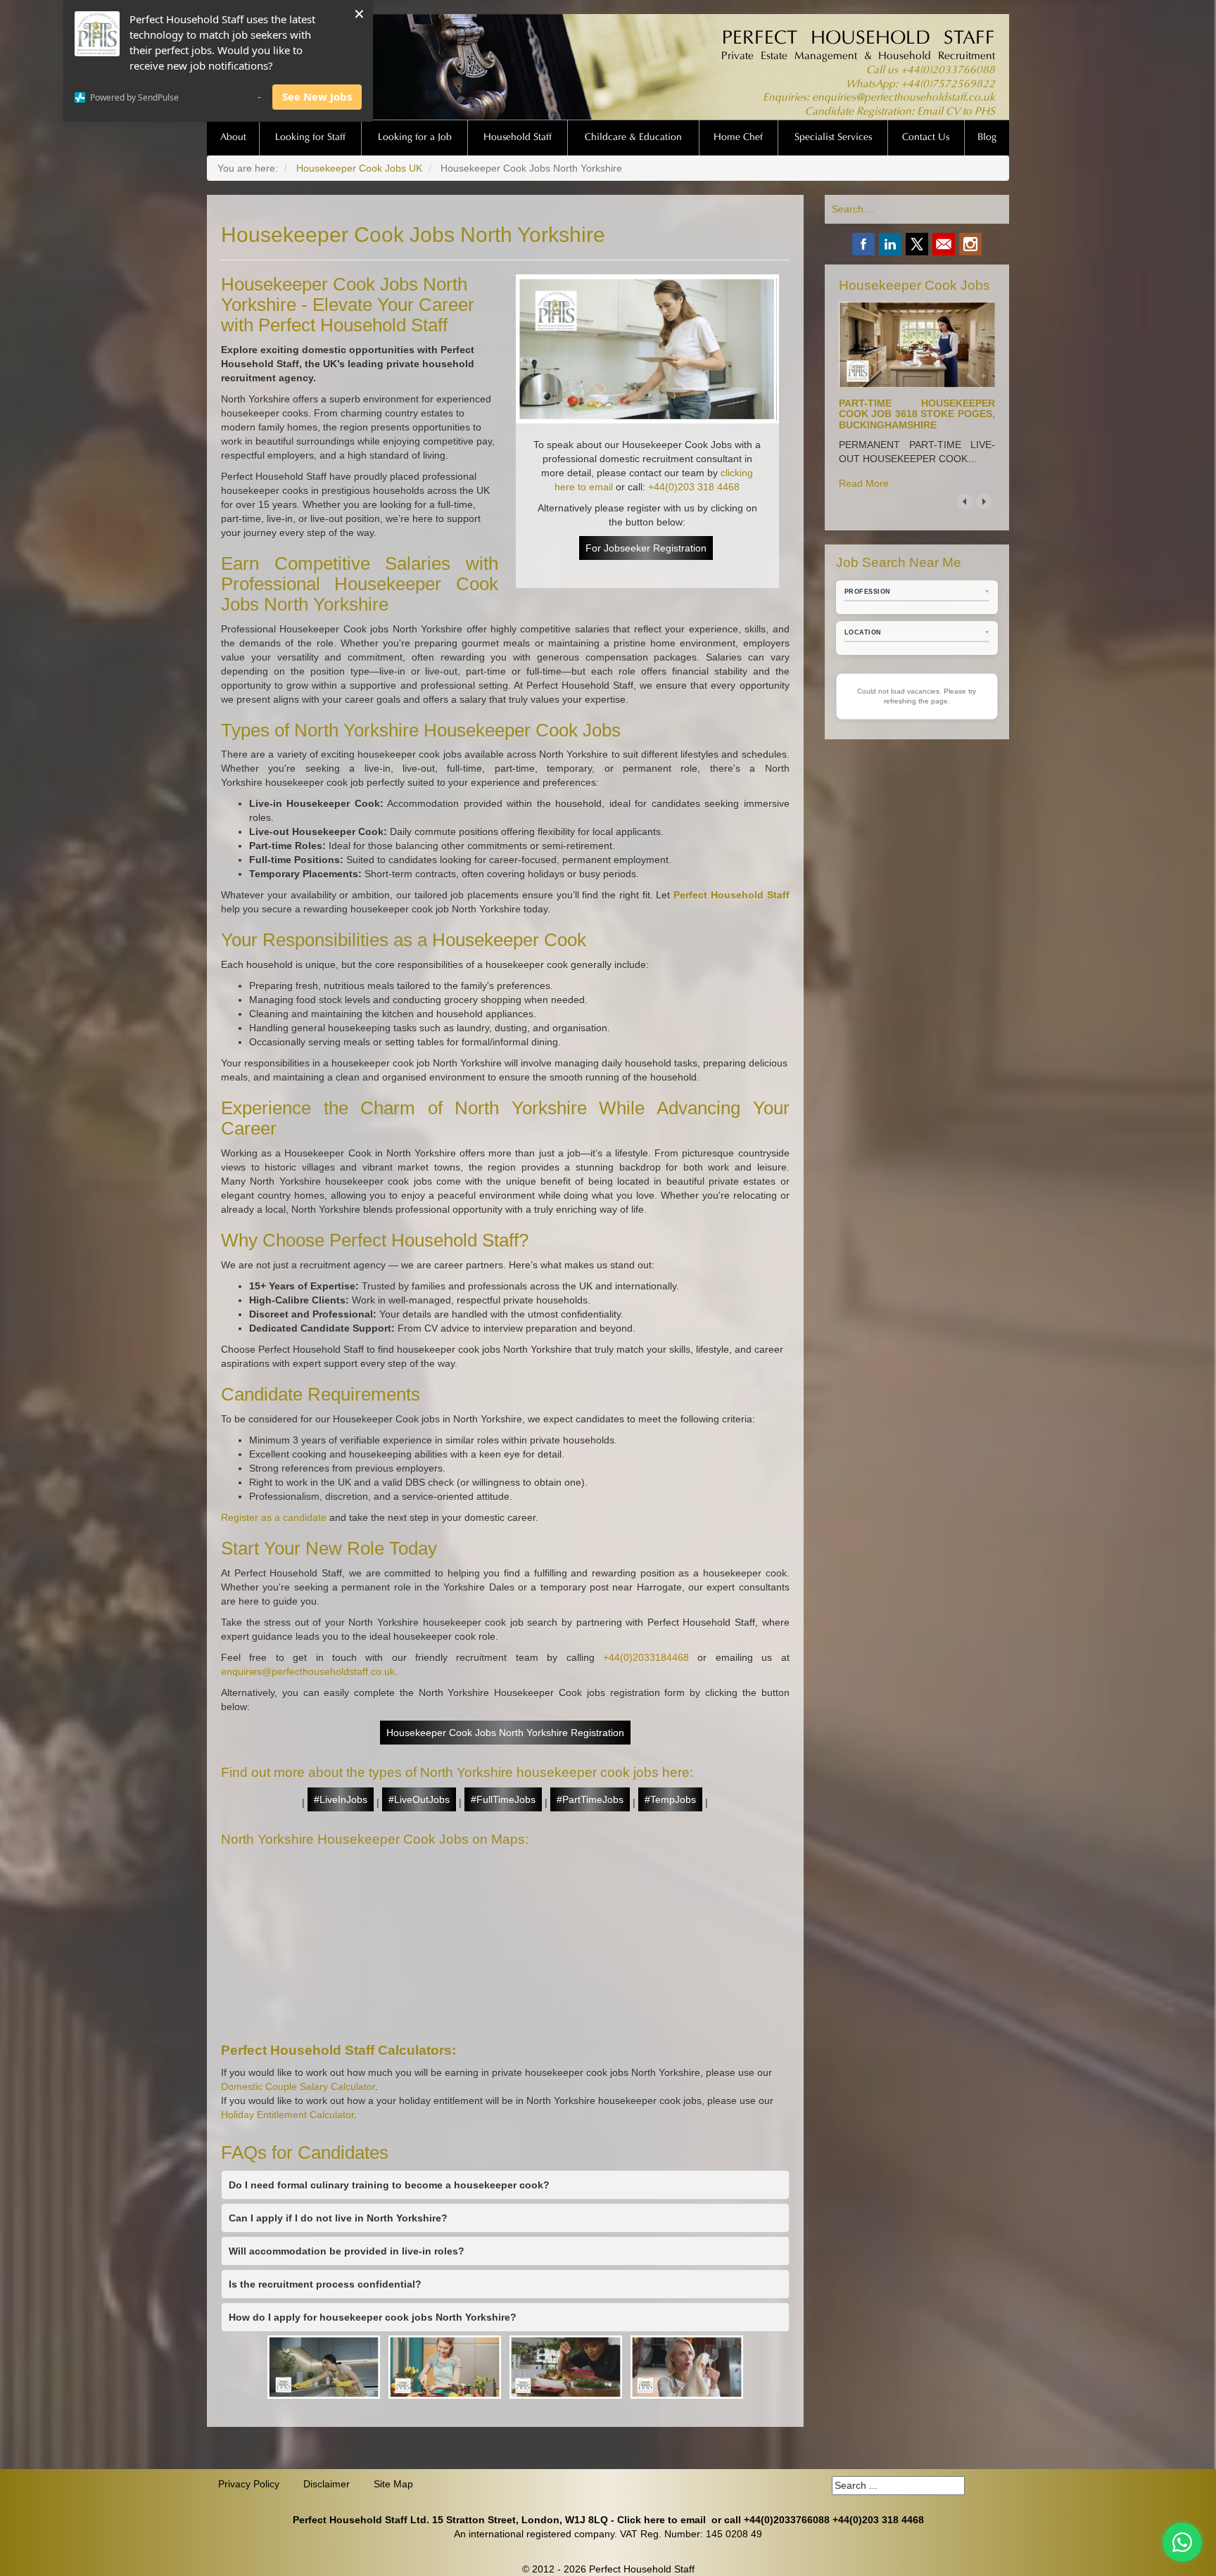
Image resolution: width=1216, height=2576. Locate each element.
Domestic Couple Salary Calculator (298, 2086)
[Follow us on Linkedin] (890, 244)
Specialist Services (833, 138)
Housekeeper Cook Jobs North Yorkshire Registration (505, 1733)
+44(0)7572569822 (948, 85)
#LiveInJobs (341, 1799)
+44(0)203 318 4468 (694, 487)
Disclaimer (327, 2484)
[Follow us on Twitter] (917, 244)
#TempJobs (670, 1799)
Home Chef (738, 138)
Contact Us (926, 138)
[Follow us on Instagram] (970, 244)
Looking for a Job (415, 138)
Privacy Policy (249, 2484)
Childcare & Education (633, 138)
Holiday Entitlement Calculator (287, 2115)
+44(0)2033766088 (948, 71)
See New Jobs (317, 96)
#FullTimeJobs (503, 1799)
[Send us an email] (944, 244)
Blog (987, 138)
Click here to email (661, 2520)
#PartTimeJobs (590, 1799)
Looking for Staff (310, 138)
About (233, 138)
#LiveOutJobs (419, 1799)
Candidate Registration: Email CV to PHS (900, 112)
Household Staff (518, 138)
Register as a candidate (274, 1517)
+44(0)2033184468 (646, 1657)
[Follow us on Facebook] (863, 244)
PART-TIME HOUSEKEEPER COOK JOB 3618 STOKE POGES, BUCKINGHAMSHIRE (917, 414)
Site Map (393, 2484)
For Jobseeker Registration (646, 548)
